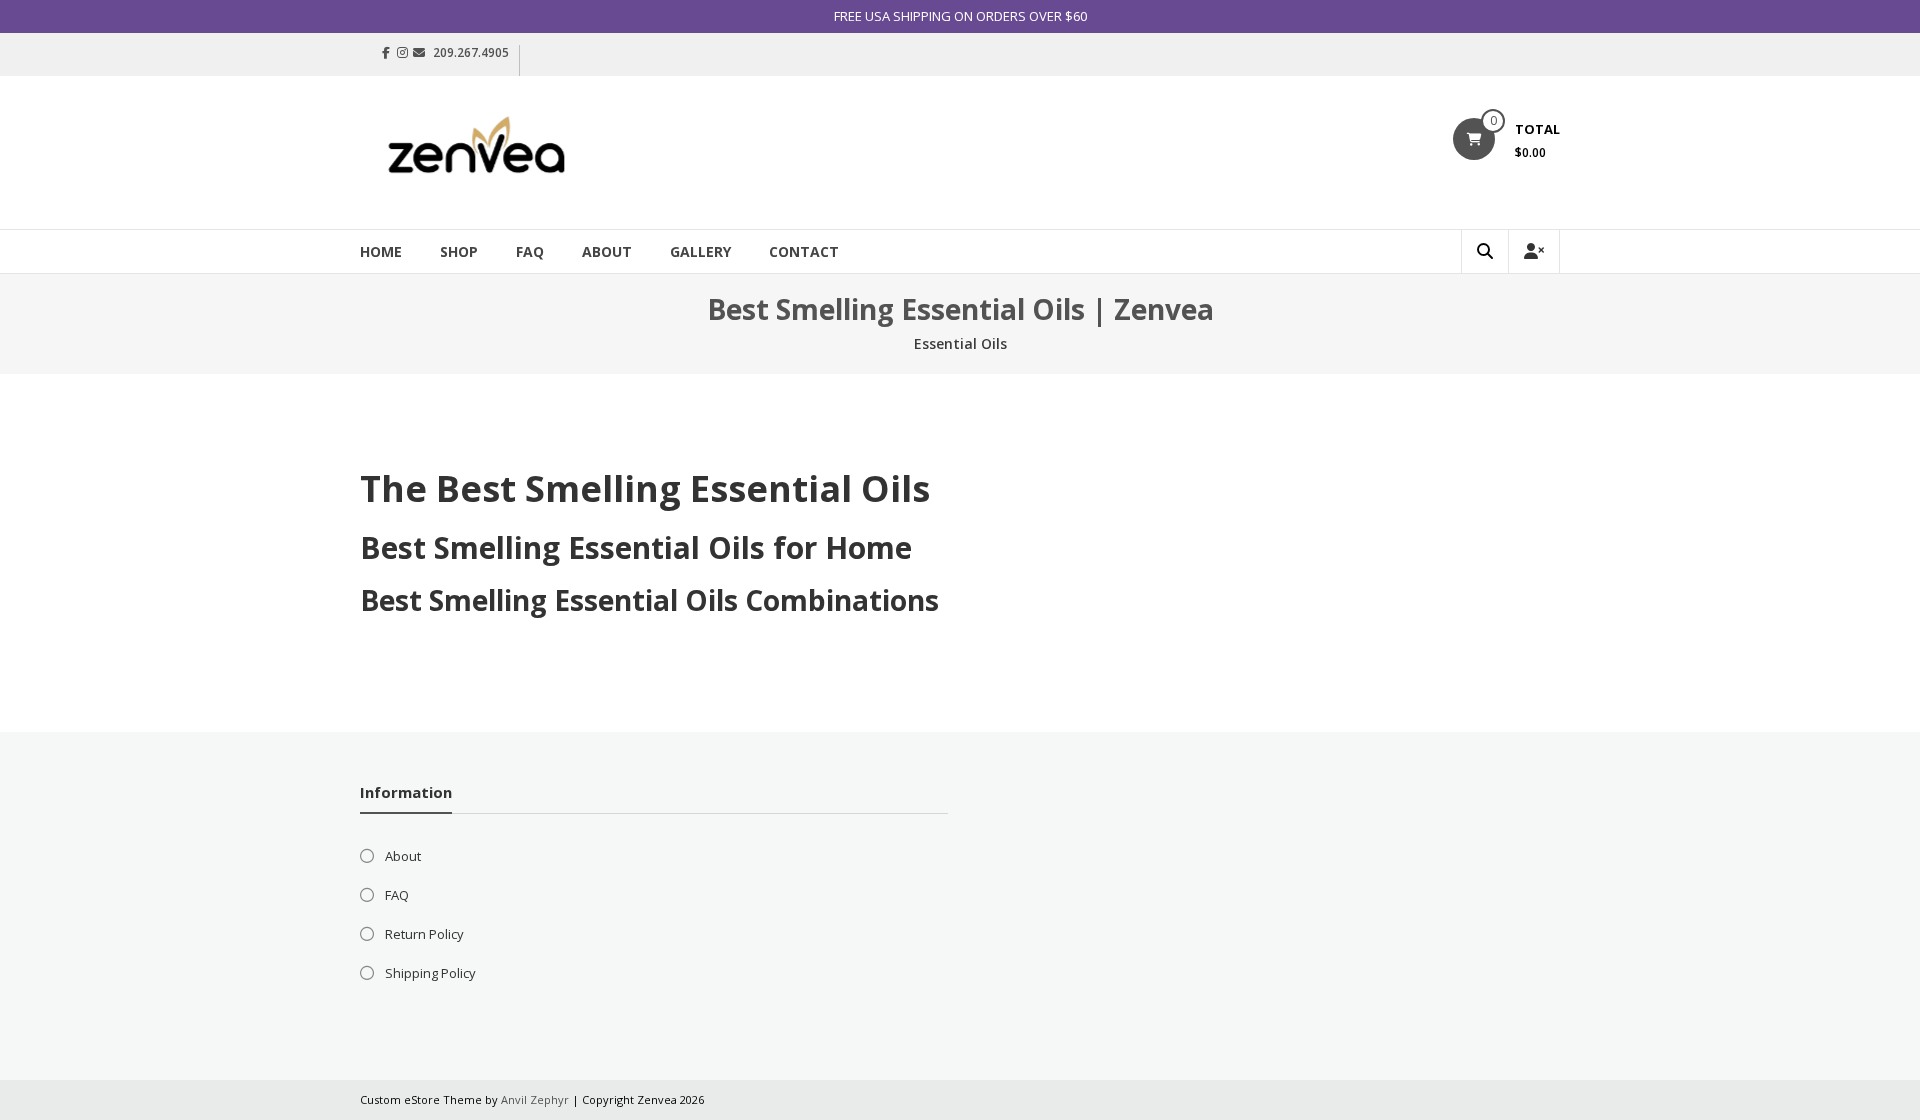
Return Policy (424, 934)
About (607, 251)
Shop (459, 251)
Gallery (700, 251)
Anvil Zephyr (535, 1099)
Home (381, 251)
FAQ (530, 251)
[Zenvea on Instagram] (402, 53)
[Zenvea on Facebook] (386, 53)
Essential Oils (960, 343)
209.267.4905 (471, 52)
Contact (804, 251)
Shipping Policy (430, 973)
